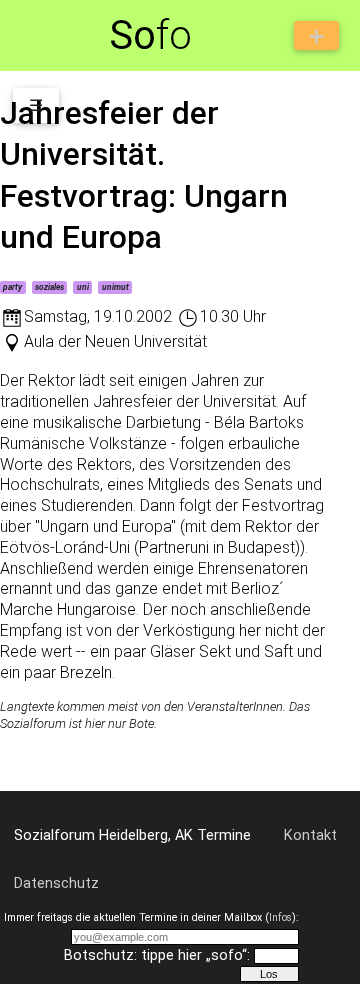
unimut (115, 287)
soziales (49, 287)
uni (83, 287)
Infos (280, 917)
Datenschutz (56, 883)
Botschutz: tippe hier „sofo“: (157, 955)
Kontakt (310, 835)
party (12, 287)
